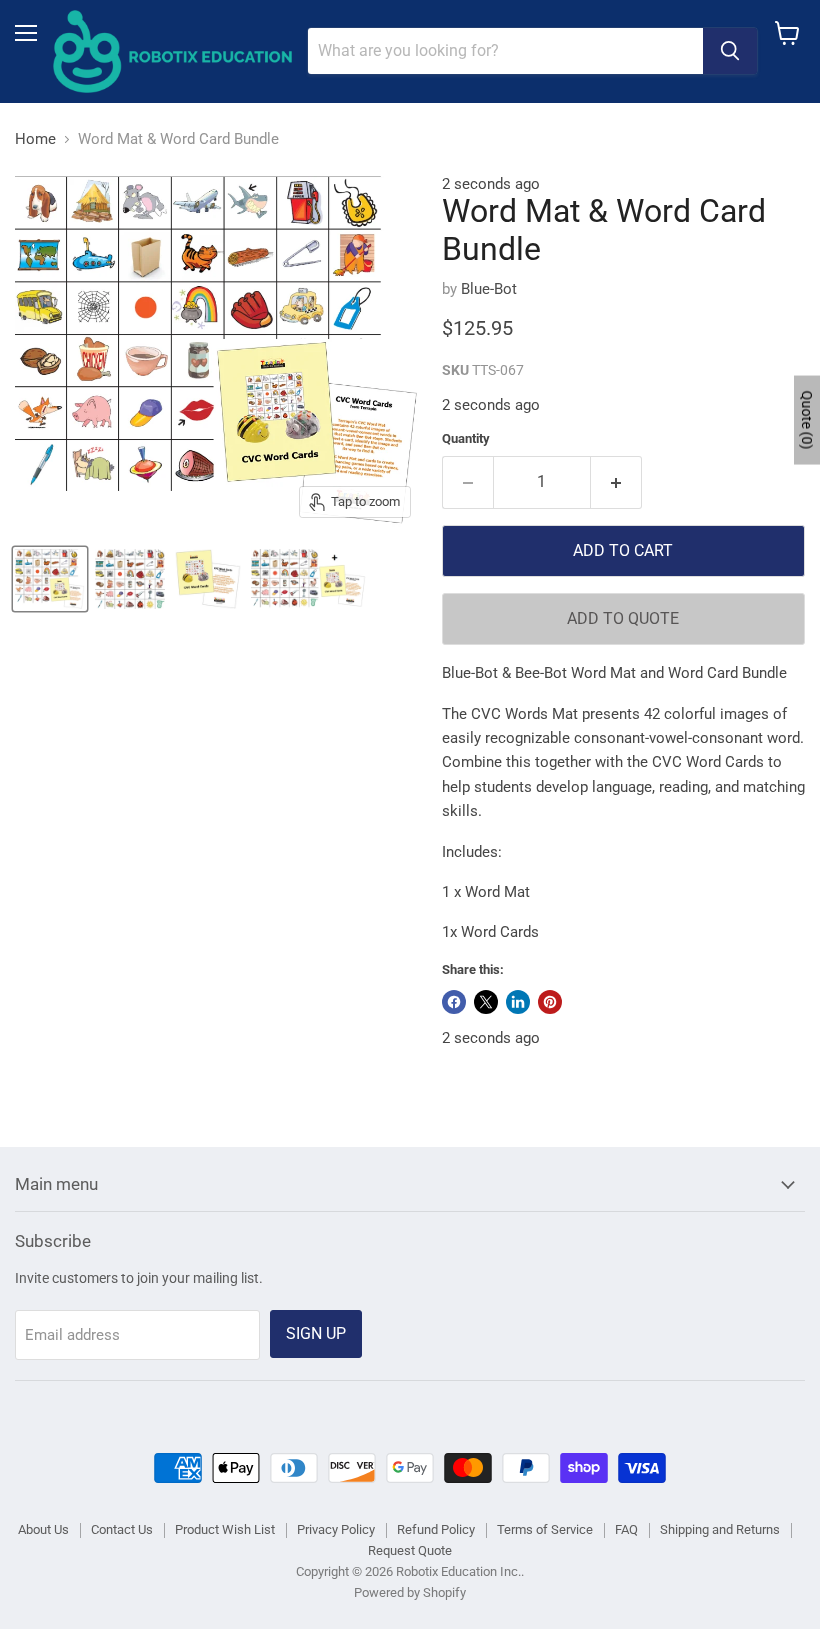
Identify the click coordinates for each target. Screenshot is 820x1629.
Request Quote (410, 1550)
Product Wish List (225, 1529)
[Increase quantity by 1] (616, 482)
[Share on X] (486, 1002)
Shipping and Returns (720, 1529)
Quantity (466, 438)
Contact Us (122, 1529)
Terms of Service (545, 1529)
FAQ (626, 1529)
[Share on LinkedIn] (518, 1002)
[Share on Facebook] (454, 1002)
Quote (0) (807, 420)
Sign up (316, 1333)
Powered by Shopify (410, 1592)
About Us (43, 1529)
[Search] (730, 51)
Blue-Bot (489, 289)
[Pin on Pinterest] (550, 1002)
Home (35, 139)
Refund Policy (436, 1529)
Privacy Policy (336, 1529)
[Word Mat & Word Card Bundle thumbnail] (50, 579)
